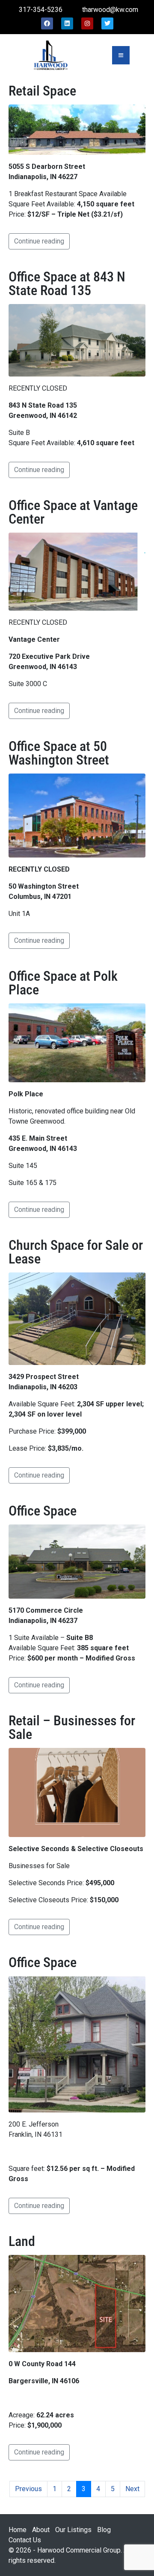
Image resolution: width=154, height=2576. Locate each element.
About (41, 2530)
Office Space (43, 1511)
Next (132, 2489)
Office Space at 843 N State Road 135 (67, 284)
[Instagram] (87, 23)
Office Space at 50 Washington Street (59, 753)
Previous (28, 2489)
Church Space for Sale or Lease (76, 1252)
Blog (104, 2530)
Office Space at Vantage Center (73, 512)
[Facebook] (47, 23)
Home (18, 2530)
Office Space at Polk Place (63, 983)
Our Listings (73, 2530)
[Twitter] (107, 23)
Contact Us (25, 2540)
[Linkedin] (67, 23)
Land (22, 2241)
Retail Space (42, 91)
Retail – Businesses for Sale (72, 1727)
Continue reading (39, 241)
